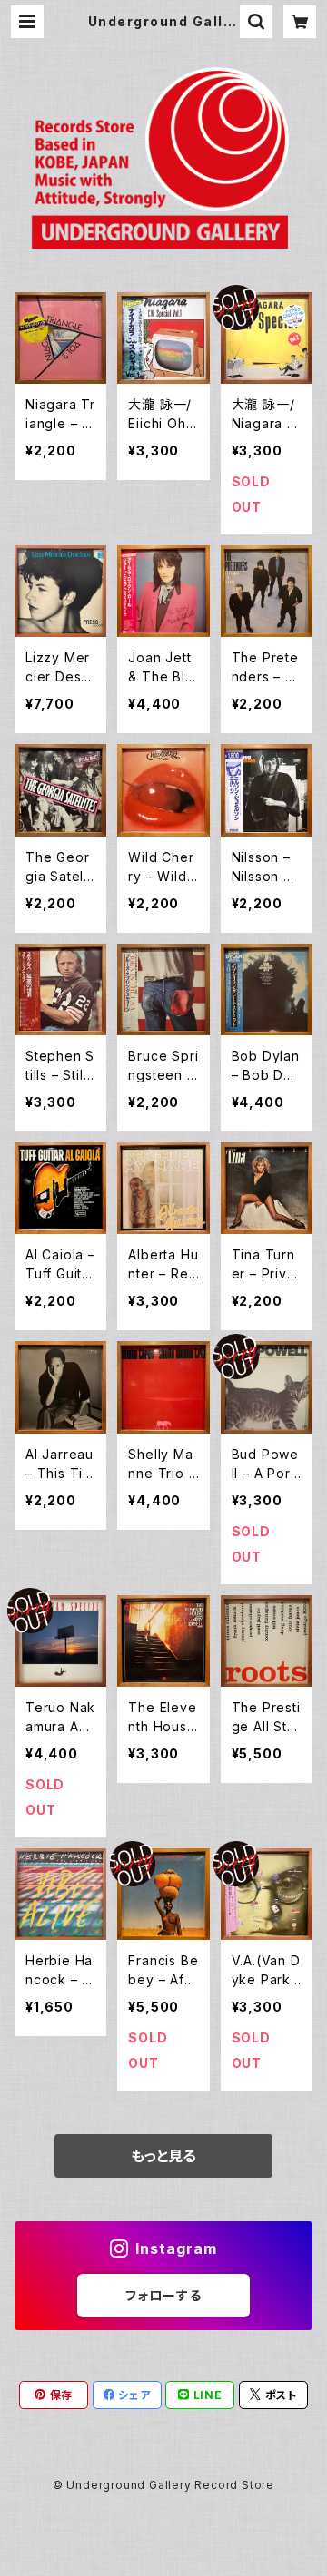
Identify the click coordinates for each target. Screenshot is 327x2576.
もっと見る (163, 2156)
